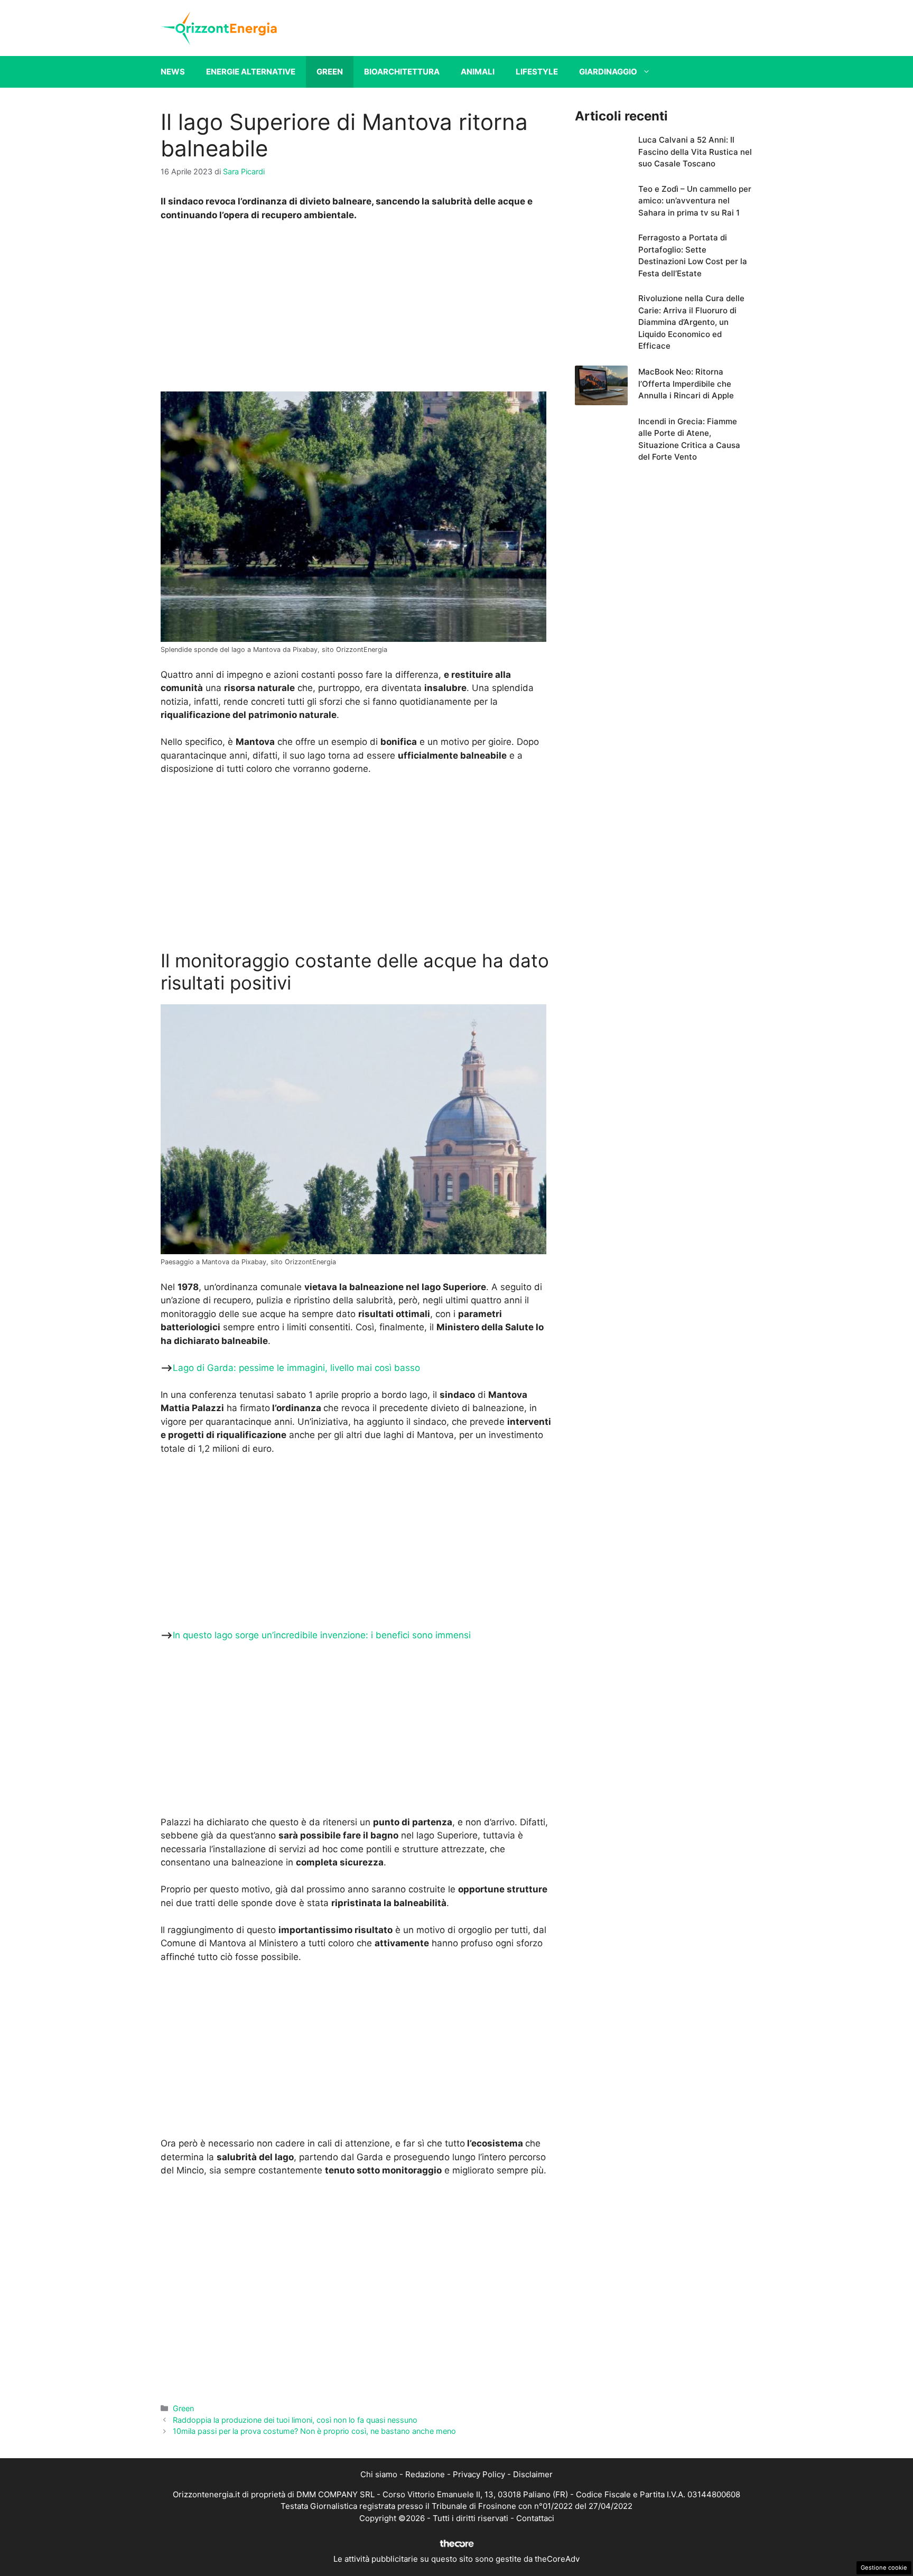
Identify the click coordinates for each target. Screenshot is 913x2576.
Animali (478, 72)
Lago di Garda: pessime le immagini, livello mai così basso (296, 1368)
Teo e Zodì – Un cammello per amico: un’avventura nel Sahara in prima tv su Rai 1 (695, 201)
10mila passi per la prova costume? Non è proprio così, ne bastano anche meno (314, 2431)
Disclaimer (533, 2474)
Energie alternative (251, 72)
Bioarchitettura (402, 72)
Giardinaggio (608, 72)
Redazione (425, 2474)
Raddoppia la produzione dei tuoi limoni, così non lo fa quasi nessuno (295, 2420)
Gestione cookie (884, 2568)
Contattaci (535, 2518)
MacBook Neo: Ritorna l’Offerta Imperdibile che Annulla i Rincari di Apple (686, 384)
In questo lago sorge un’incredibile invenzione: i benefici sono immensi (322, 1635)
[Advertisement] (357, 310)
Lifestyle (537, 72)
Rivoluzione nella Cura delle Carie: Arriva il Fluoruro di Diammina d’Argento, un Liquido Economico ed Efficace (691, 322)
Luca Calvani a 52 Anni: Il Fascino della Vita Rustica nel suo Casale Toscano (695, 152)
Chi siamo (379, 2474)
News (173, 72)
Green (330, 72)
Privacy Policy (479, 2474)
